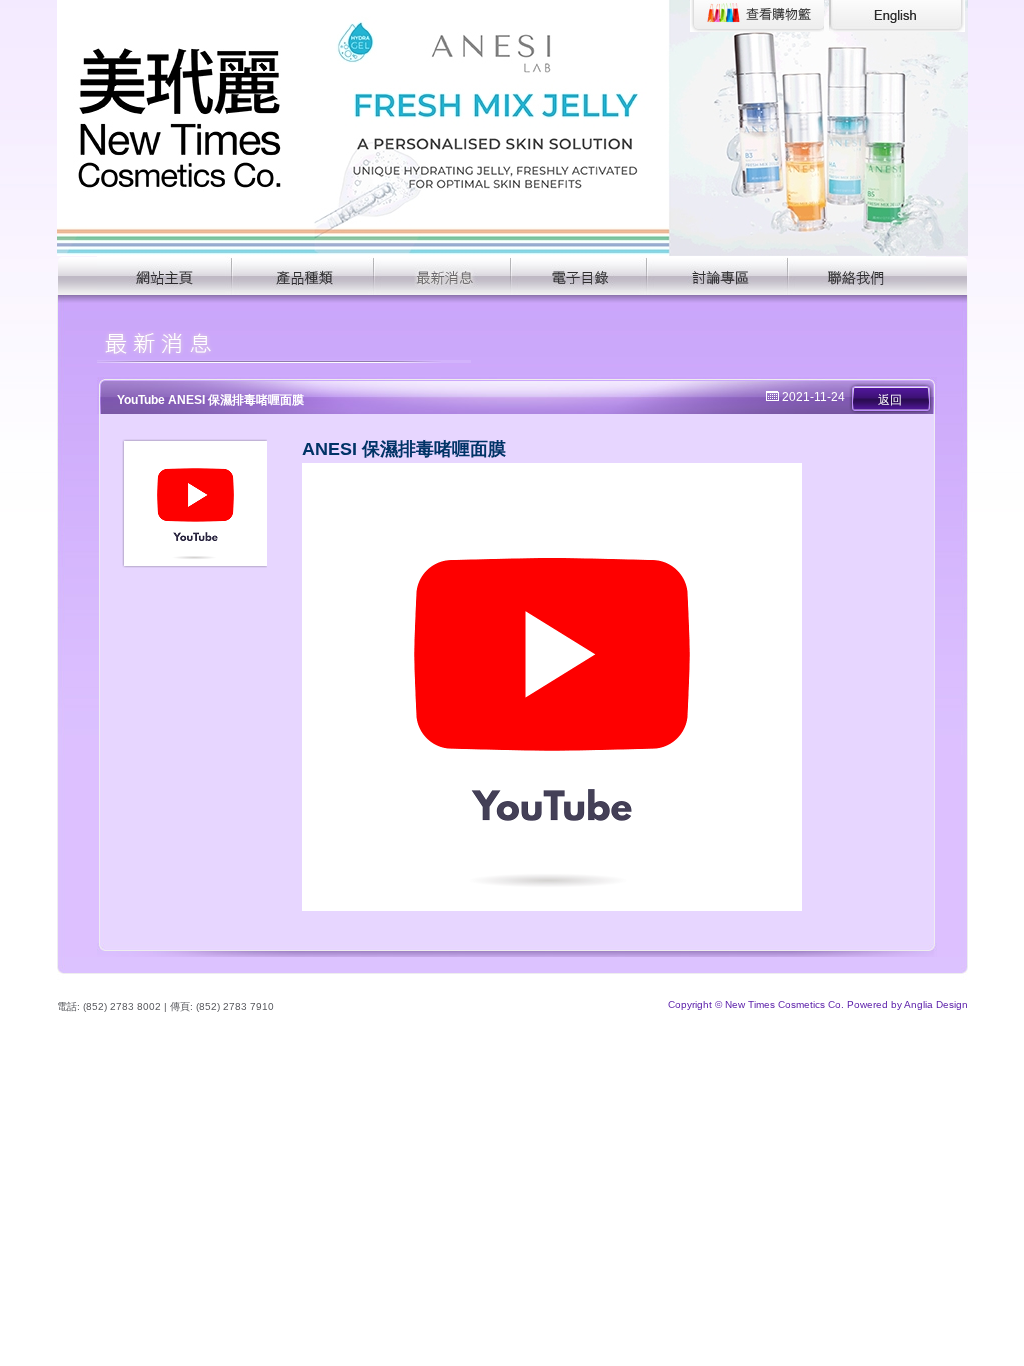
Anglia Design (936, 1004)
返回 (890, 400)
